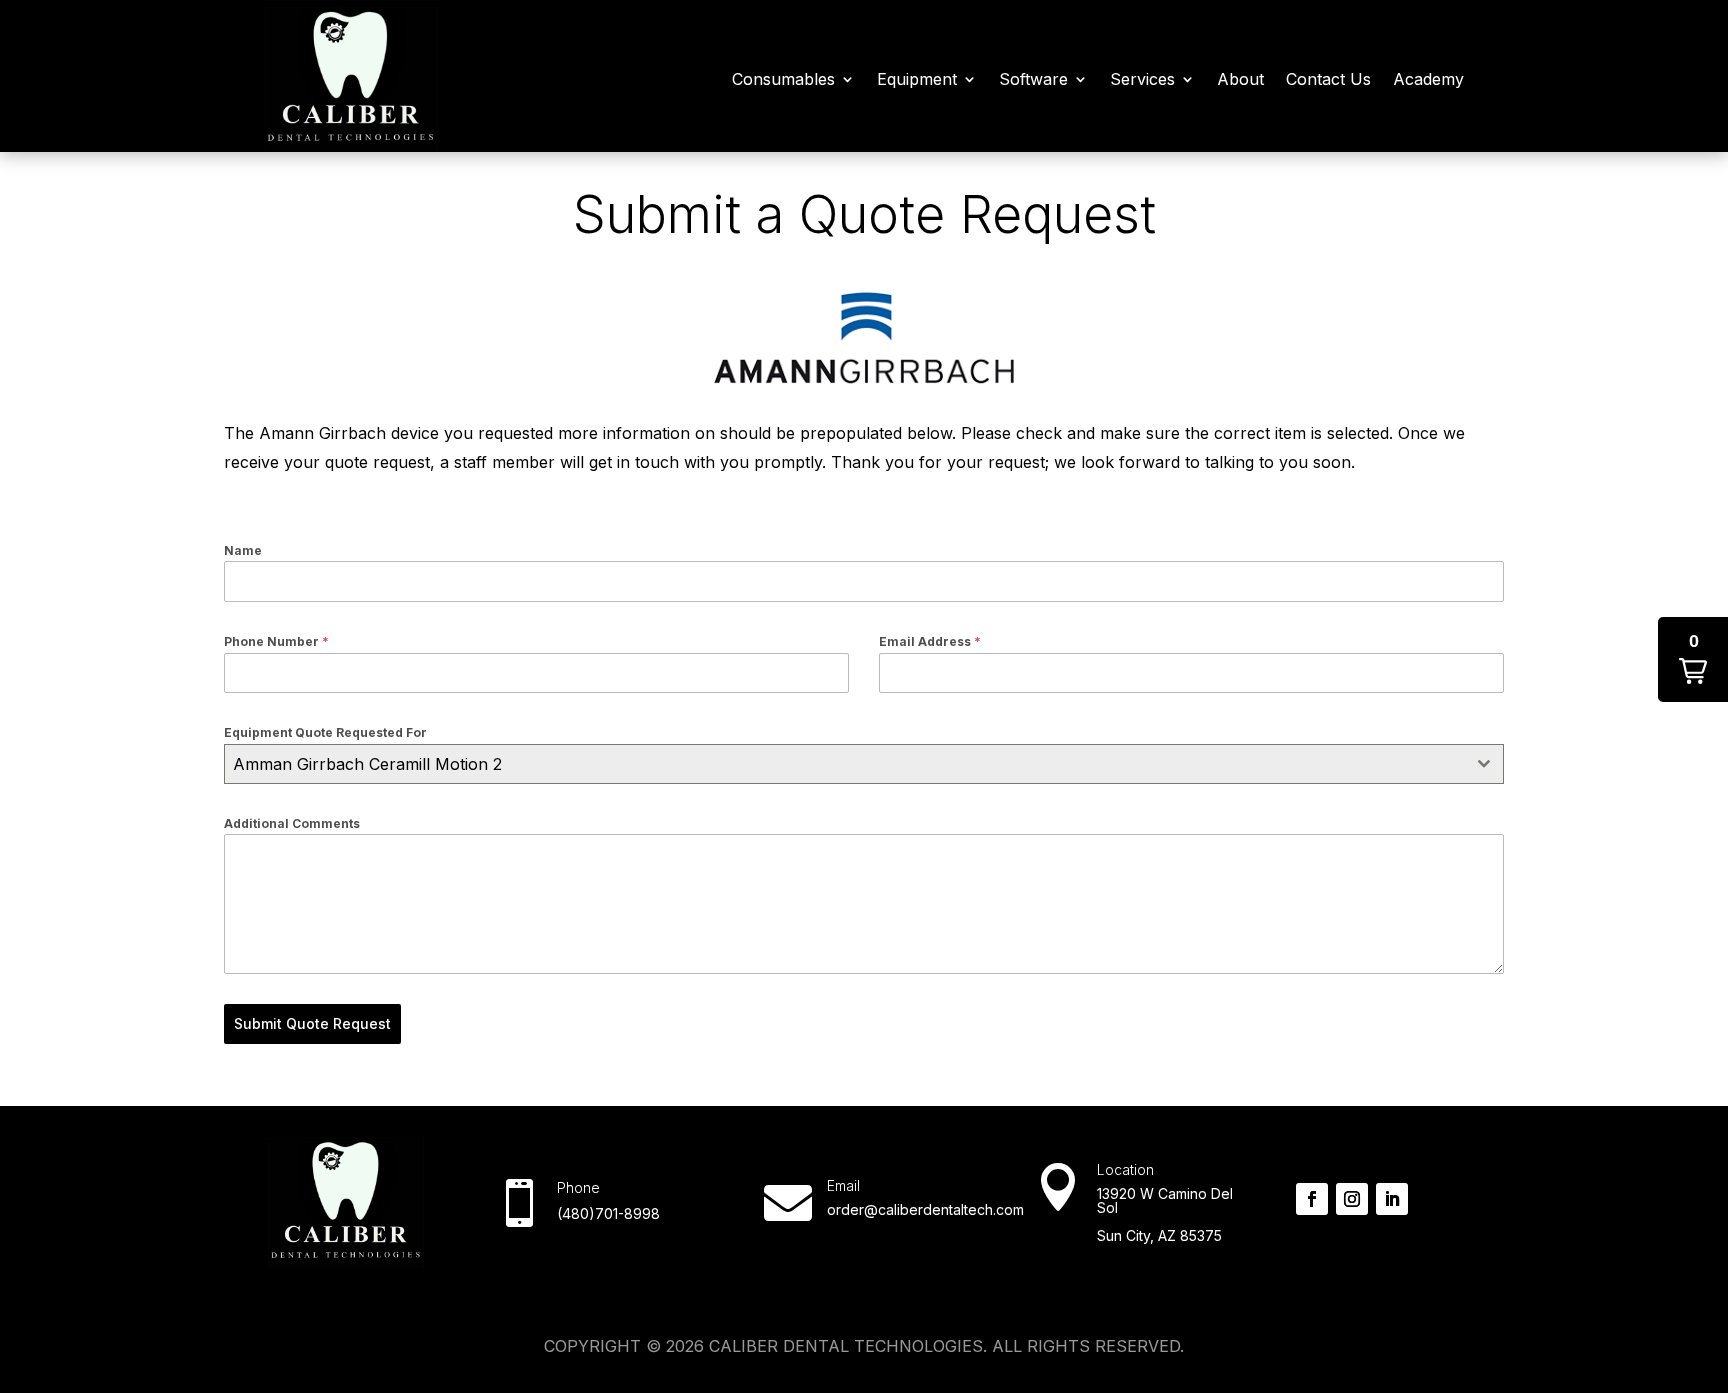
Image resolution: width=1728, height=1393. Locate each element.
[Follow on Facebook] (1312, 1199)
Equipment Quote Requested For (325, 732)
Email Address (930, 641)
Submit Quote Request (312, 1023)
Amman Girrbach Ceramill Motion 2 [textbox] (367, 764)
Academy (1428, 79)
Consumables (783, 79)
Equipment (917, 79)
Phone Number (276, 641)
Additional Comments (292, 823)
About (1240, 79)
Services (1142, 79)
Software (1033, 79)
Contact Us (1328, 79)
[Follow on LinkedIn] (1392, 1199)
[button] (1693, 659)
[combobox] (864, 764)
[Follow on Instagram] (1352, 1199)
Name (243, 550)
